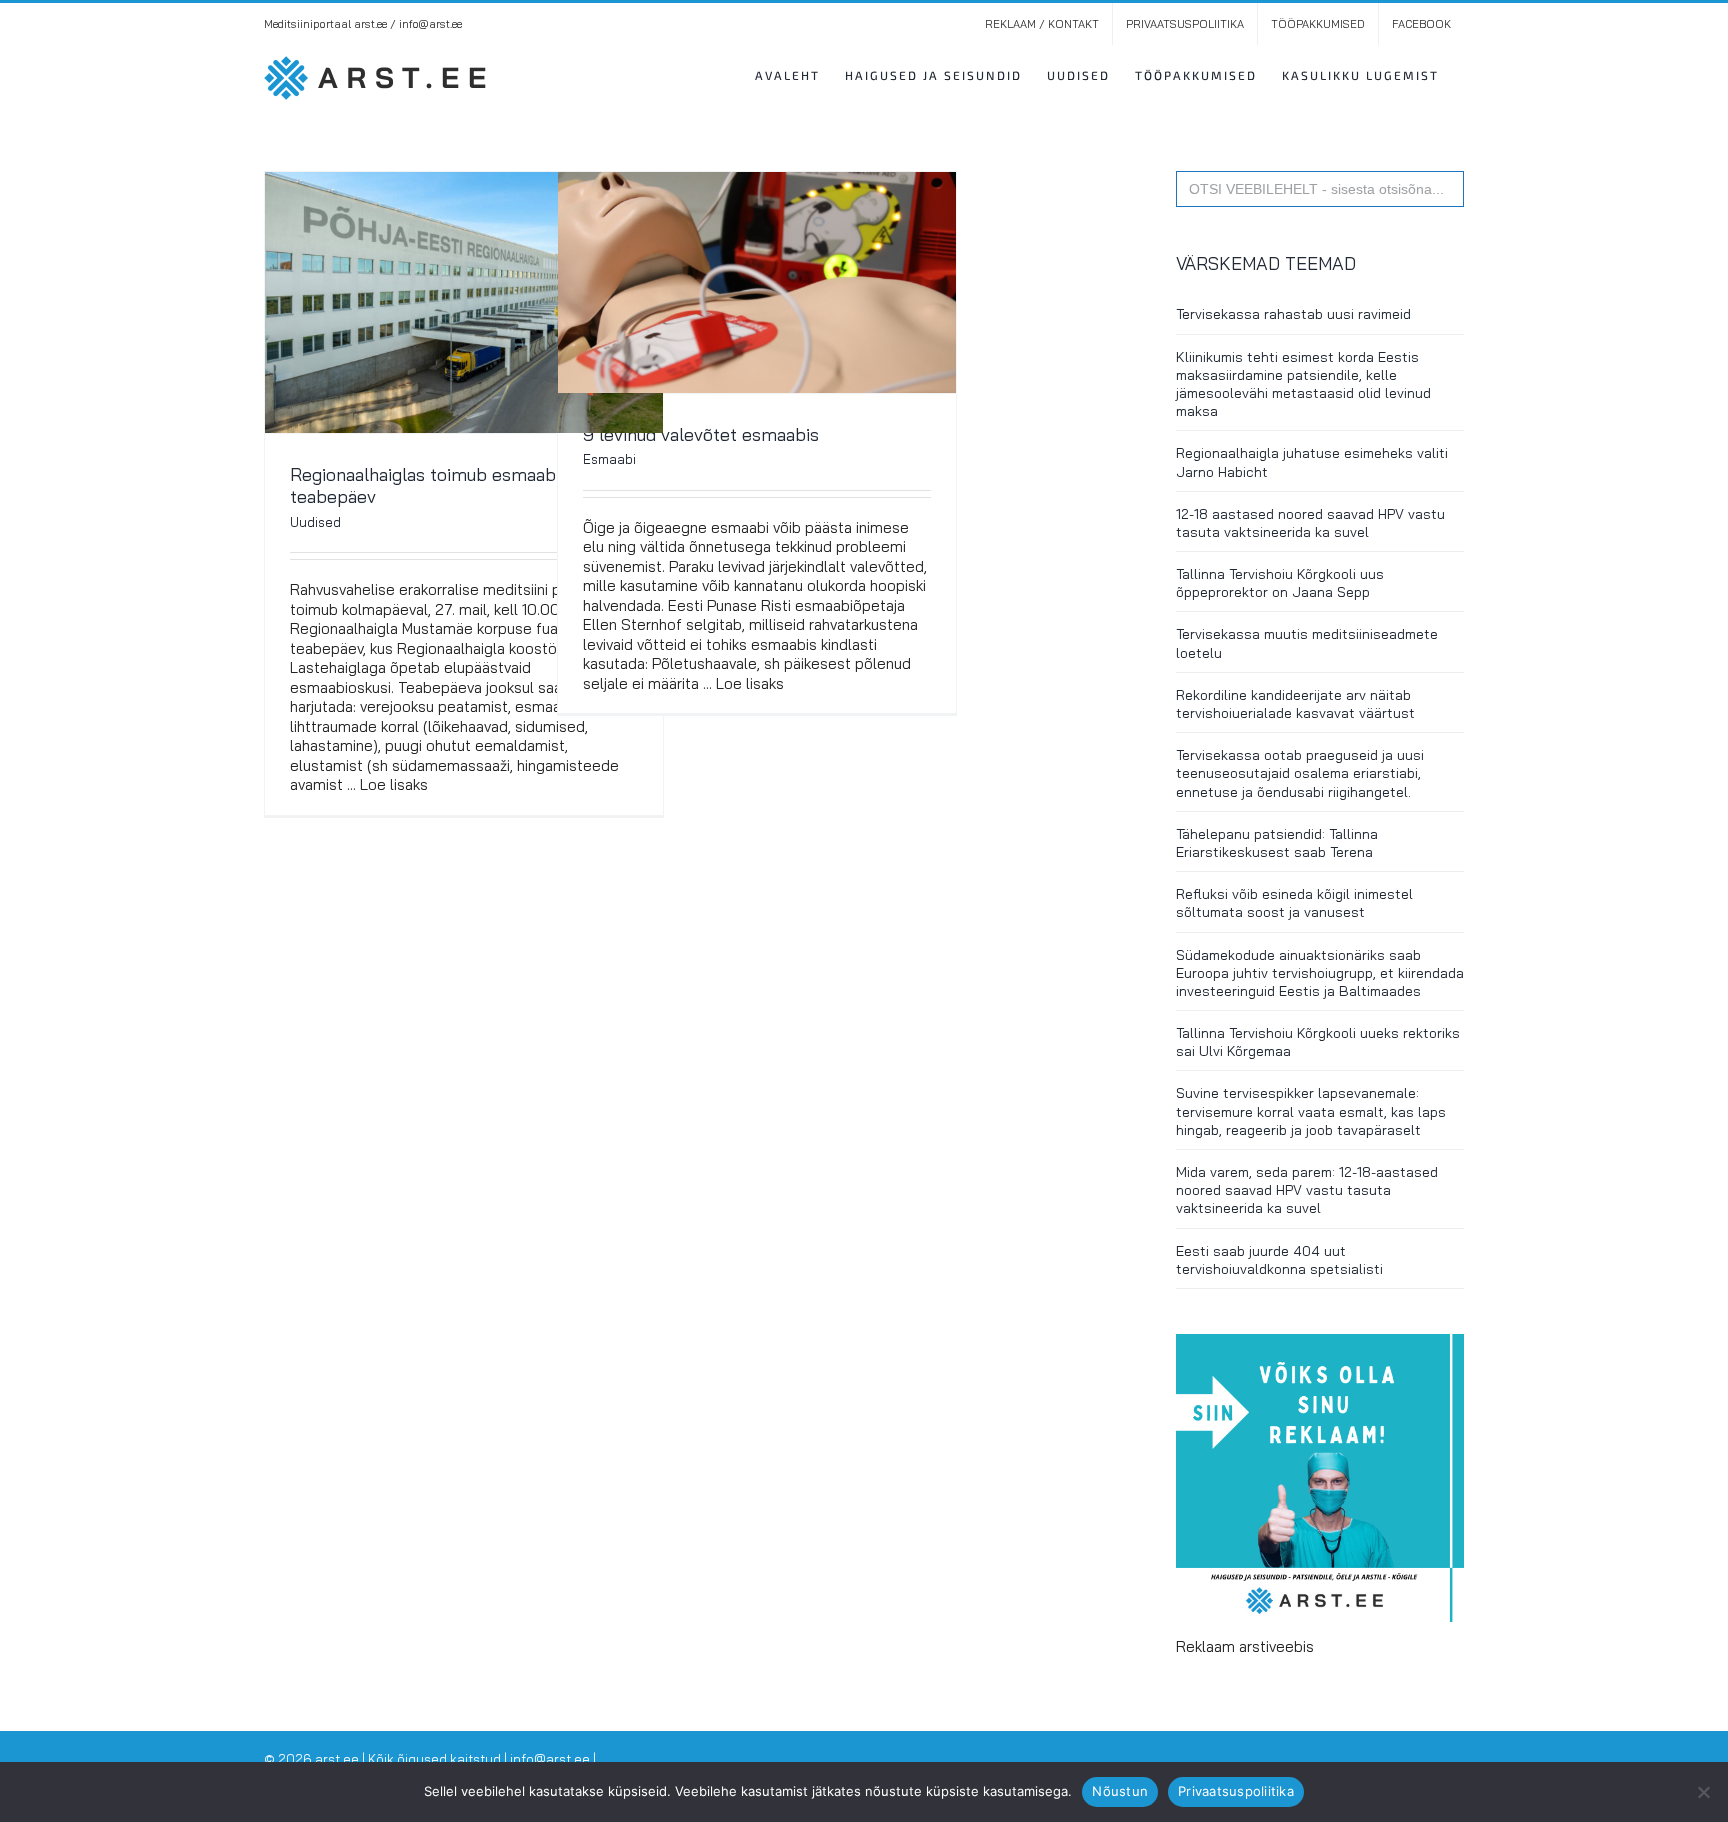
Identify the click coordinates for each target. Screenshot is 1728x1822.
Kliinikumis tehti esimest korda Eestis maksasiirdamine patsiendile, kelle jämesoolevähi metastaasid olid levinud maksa (1303, 384)
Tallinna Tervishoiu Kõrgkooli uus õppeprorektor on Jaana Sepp (1280, 583)
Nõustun (1120, 1791)
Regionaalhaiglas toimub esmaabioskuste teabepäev (457, 485)
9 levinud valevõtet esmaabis (701, 434)
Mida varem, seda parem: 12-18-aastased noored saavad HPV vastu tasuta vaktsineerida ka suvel (1307, 1190)
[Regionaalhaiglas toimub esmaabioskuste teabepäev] (464, 302)
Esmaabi (609, 459)
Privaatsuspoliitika (1236, 1791)
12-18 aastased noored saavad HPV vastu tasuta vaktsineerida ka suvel (1310, 523)
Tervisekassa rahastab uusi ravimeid (1293, 314)
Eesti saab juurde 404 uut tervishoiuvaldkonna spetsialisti (1279, 1260)
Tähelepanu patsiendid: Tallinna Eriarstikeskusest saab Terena (1277, 843)
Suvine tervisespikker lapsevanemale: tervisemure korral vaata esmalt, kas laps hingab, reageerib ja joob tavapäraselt (1311, 1111)
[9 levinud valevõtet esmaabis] (757, 282)
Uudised (315, 522)
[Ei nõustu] (1703, 1792)
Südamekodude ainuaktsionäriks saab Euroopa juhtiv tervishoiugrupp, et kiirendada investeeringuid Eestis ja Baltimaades (1320, 973)
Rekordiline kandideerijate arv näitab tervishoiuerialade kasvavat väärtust (1295, 704)
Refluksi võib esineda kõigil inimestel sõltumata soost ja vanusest (1294, 903)
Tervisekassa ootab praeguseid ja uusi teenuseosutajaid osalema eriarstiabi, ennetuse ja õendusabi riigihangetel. (1300, 773)
